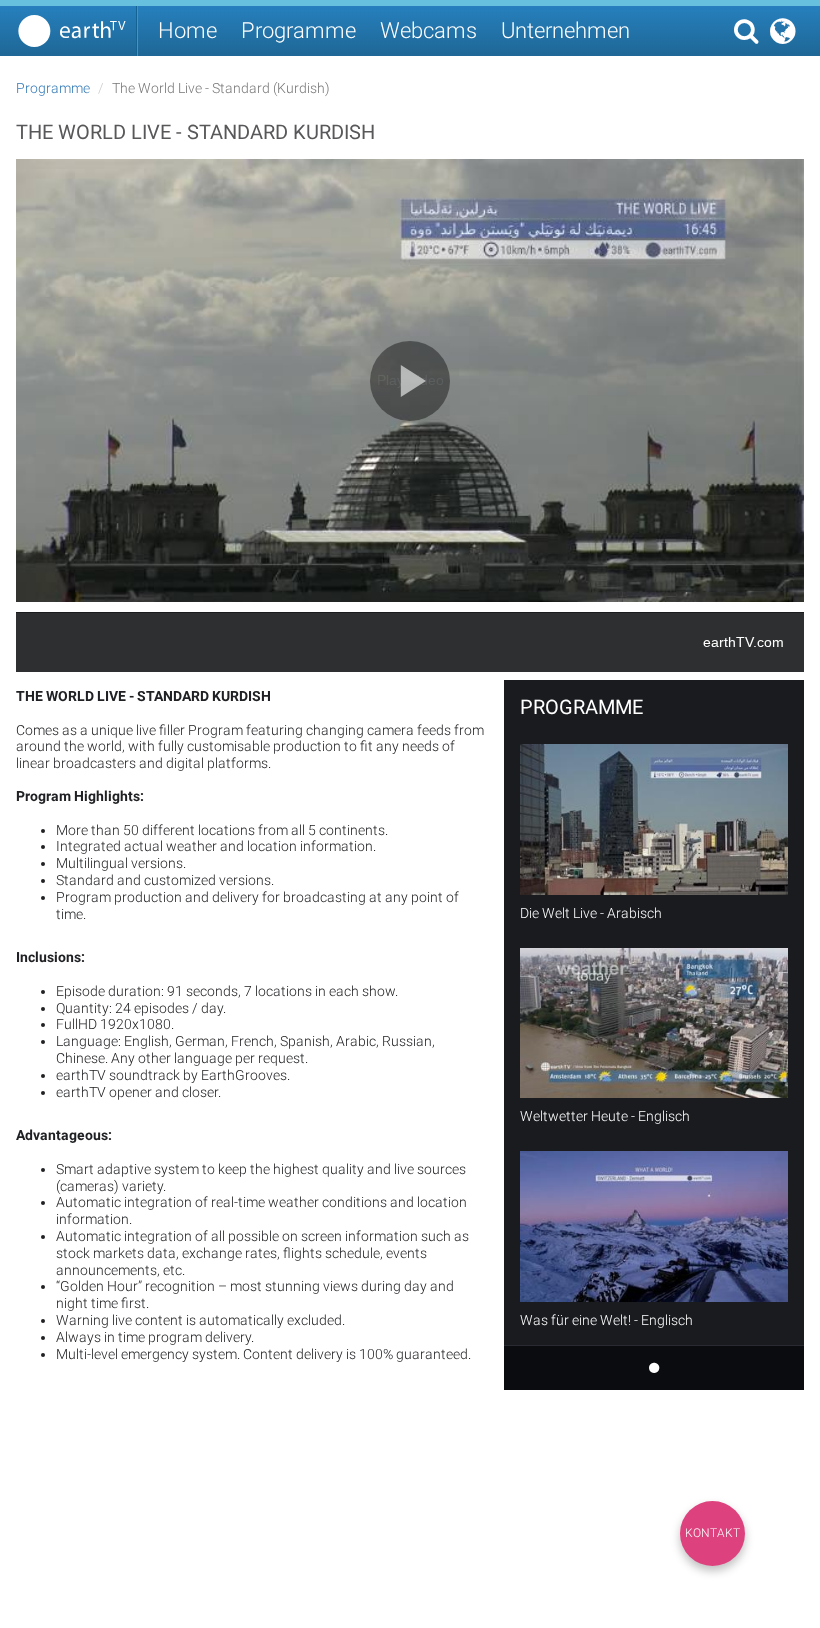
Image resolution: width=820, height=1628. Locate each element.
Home (187, 30)
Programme (298, 30)
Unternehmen (565, 30)
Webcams (428, 30)
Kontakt (712, 1533)
